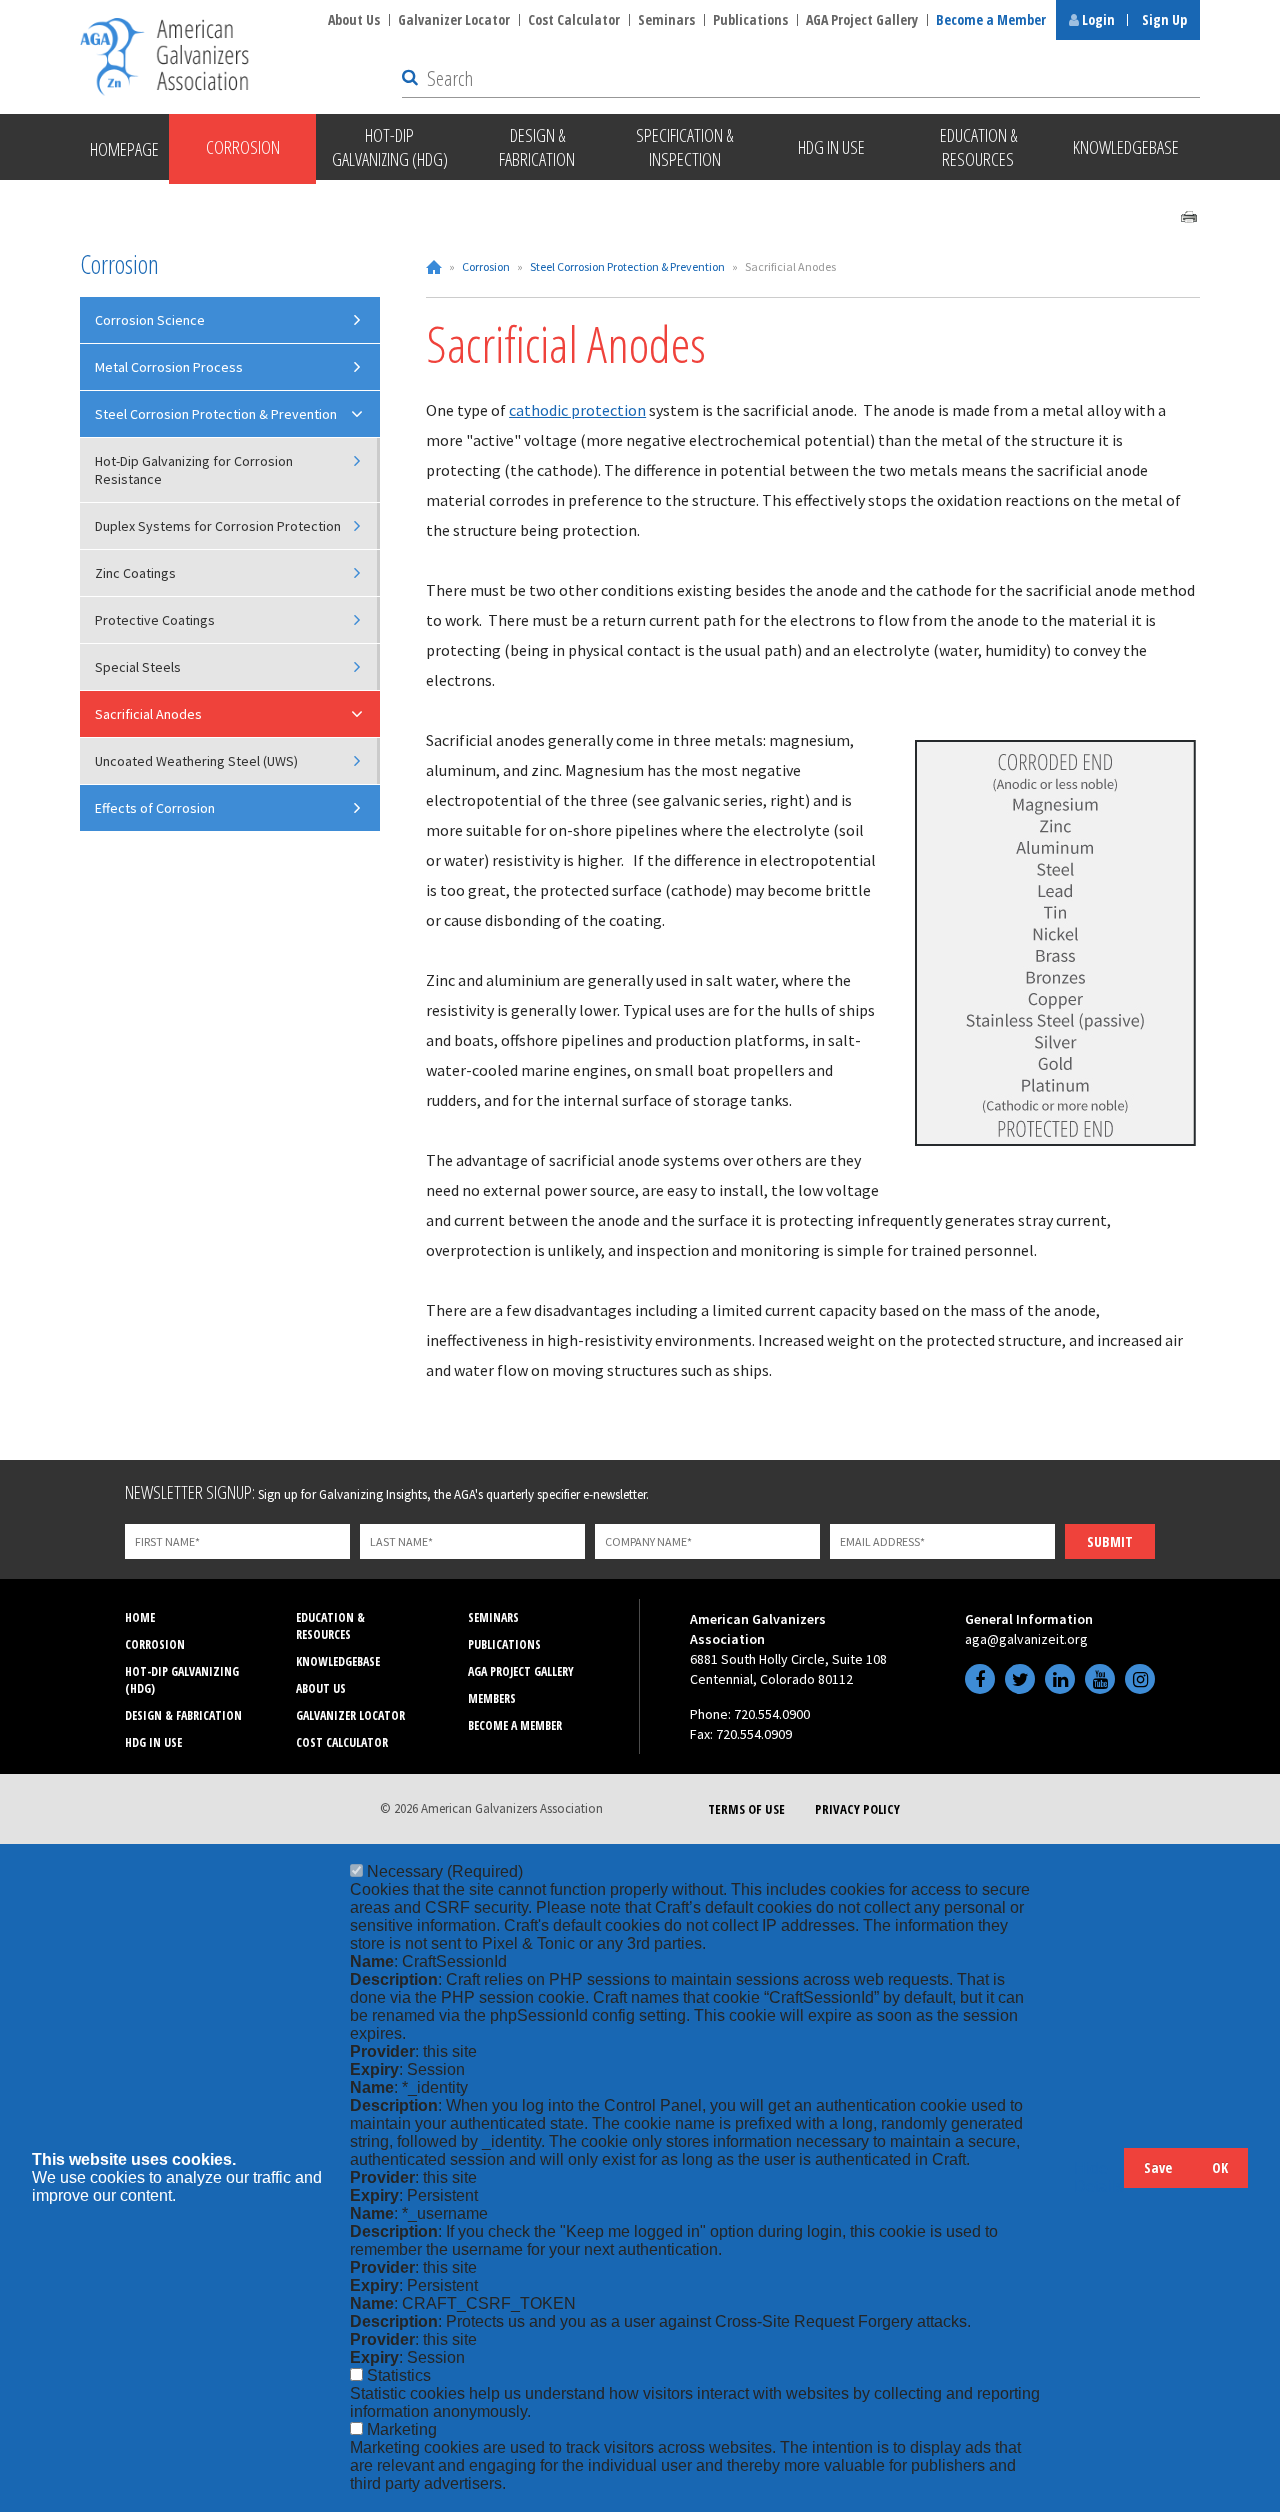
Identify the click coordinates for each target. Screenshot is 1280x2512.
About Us (354, 19)
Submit (1110, 1541)
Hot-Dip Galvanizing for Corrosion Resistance (194, 470)
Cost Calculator (574, 19)
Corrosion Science (150, 320)
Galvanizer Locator (454, 19)
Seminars (666, 19)
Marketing (402, 2429)
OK (1220, 2167)
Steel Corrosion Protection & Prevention (627, 266)
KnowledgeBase (338, 1661)
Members (492, 1698)
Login (1097, 19)
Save (1158, 2167)
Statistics (399, 2375)
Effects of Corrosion (155, 808)
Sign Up (1164, 19)
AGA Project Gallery (862, 19)
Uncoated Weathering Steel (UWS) (196, 761)
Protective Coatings (155, 620)
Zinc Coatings (135, 573)
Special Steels (138, 667)
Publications (750, 19)
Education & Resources (330, 1626)
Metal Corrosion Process (169, 367)
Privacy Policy (857, 1809)
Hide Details (1099, 2177)
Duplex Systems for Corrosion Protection (218, 526)
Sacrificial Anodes (148, 714)
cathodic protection (577, 410)
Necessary (445, 1871)
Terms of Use (746, 1809)
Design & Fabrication (183, 1715)
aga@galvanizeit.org (1026, 1639)
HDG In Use (153, 1742)
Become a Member (991, 19)
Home (434, 267)
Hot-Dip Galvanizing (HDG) (182, 1680)
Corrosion (486, 266)
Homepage (124, 149)
